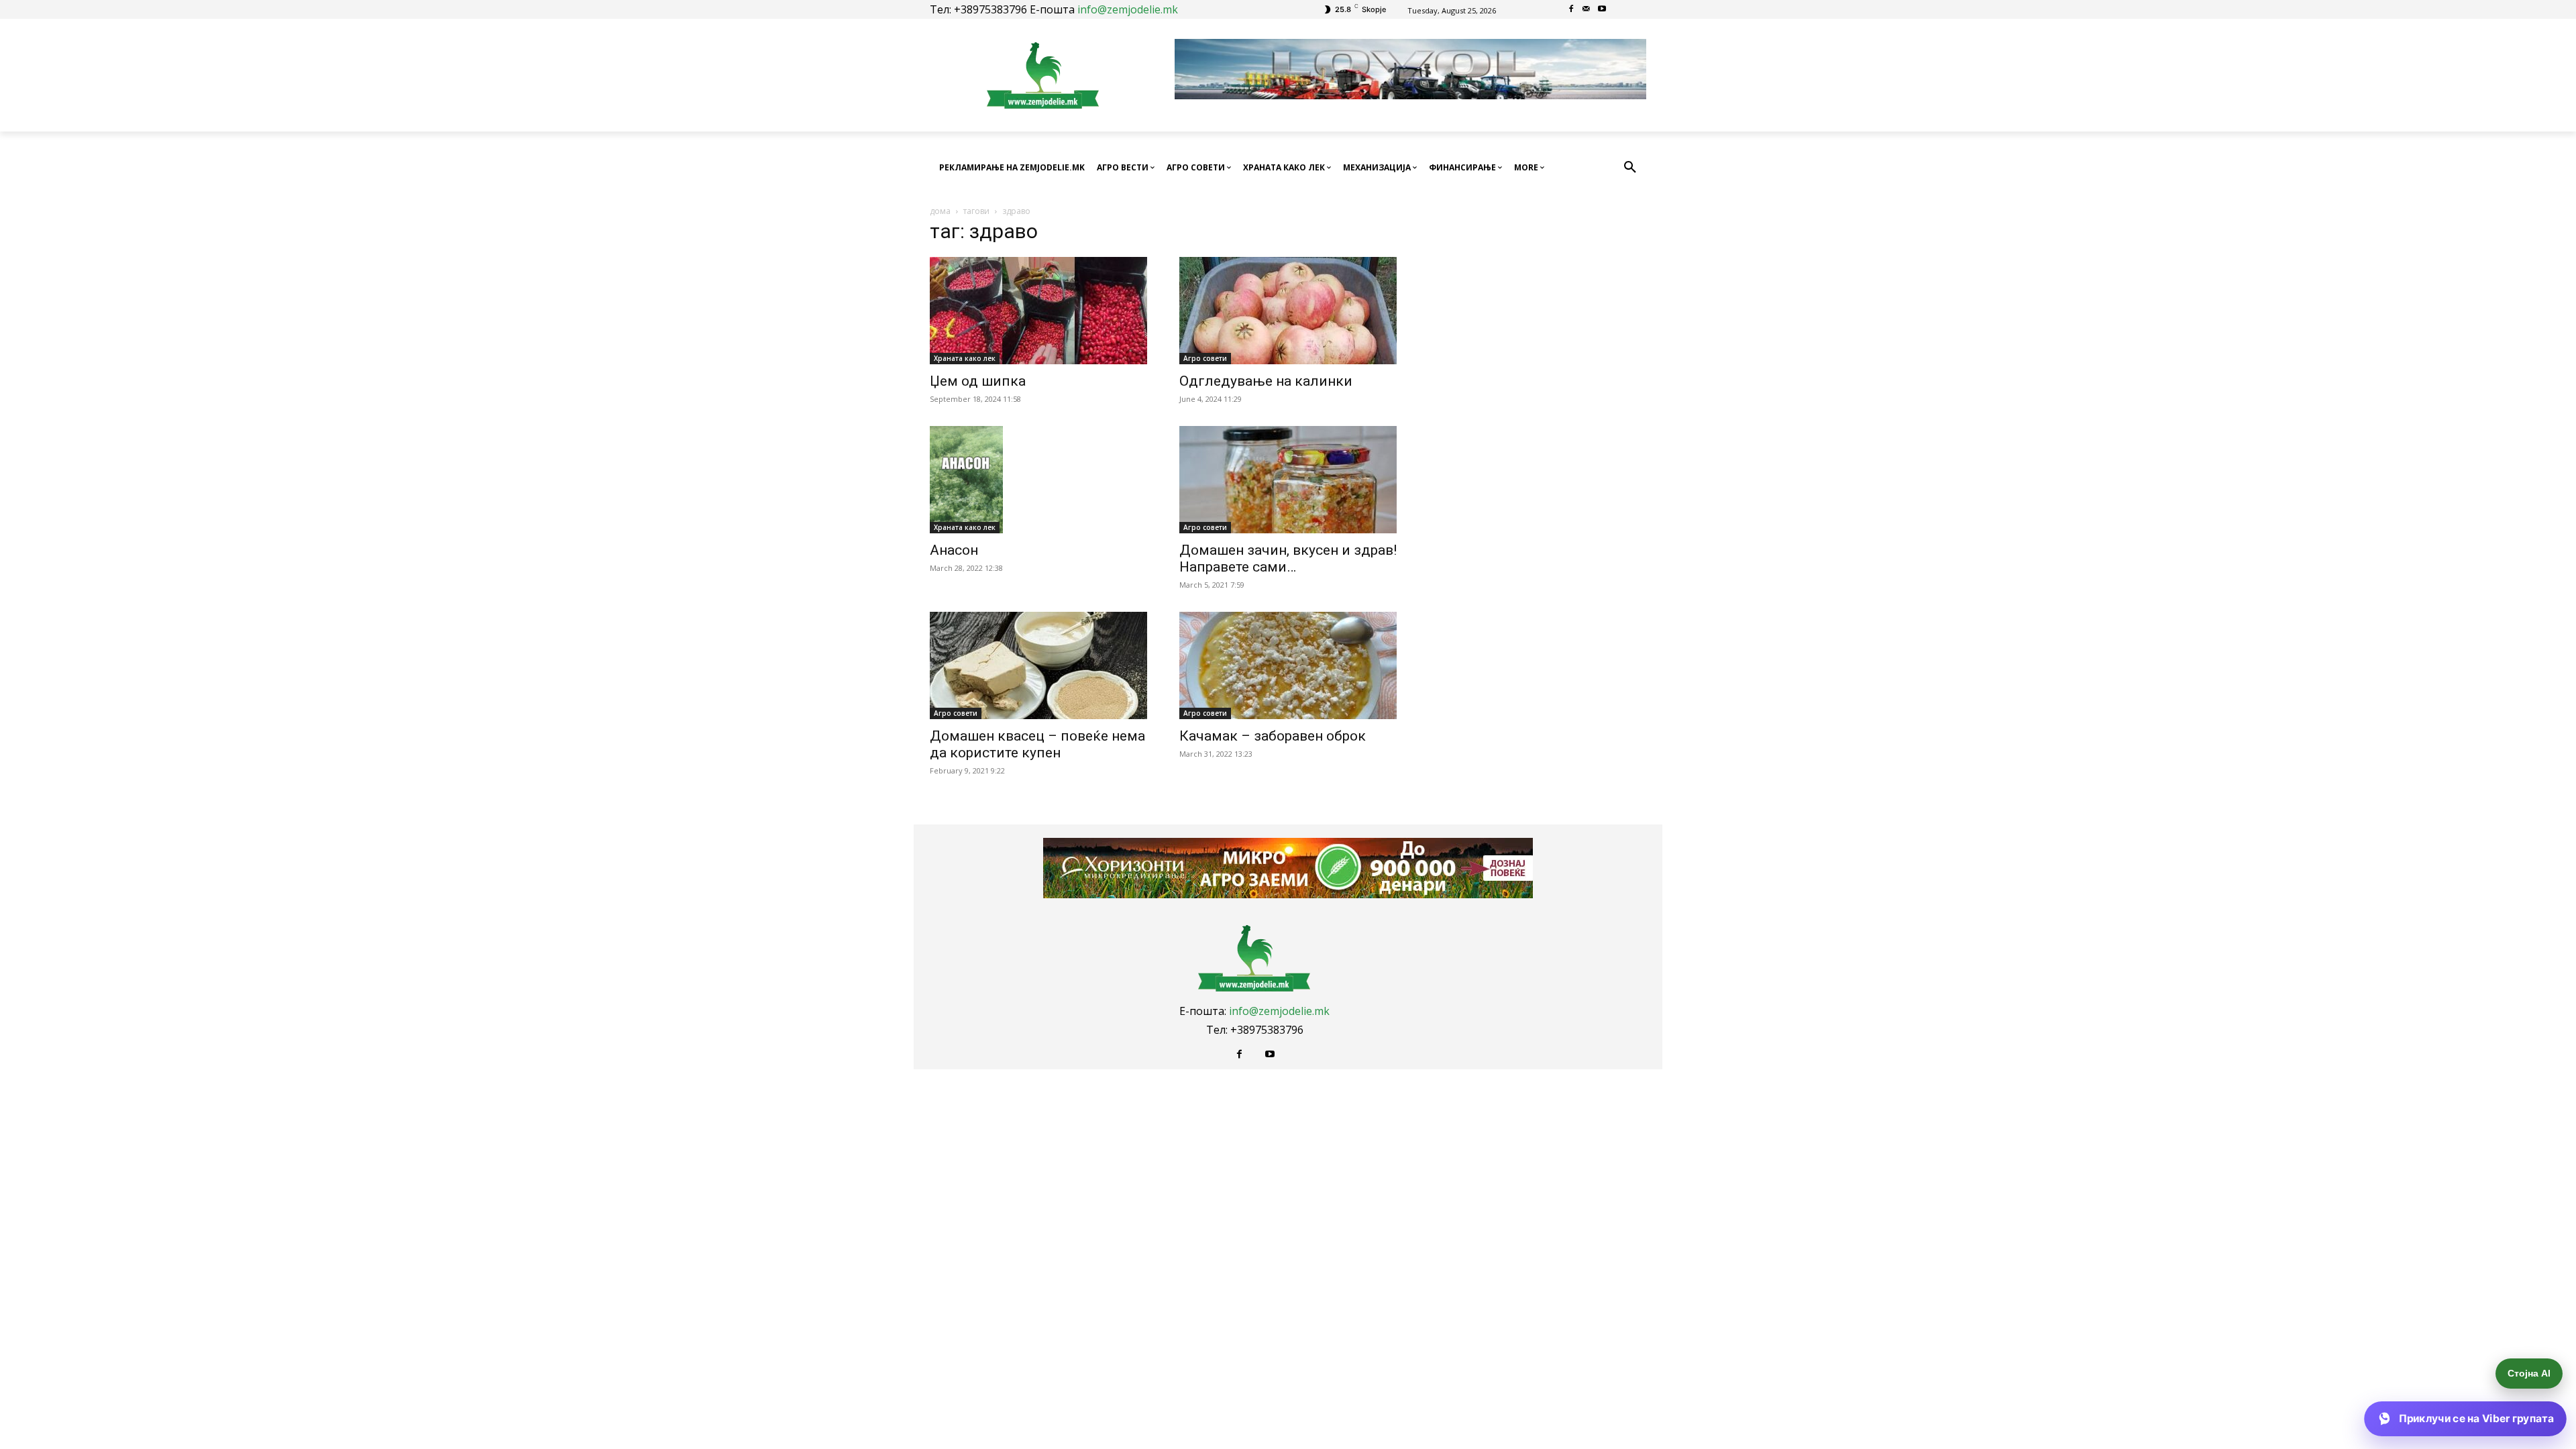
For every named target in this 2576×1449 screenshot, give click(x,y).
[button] (1630, 168)
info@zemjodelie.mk (1128, 9)
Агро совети (1205, 358)
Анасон (954, 550)
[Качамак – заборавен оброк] (1288, 665)
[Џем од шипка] (1038, 311)
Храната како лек (965, 358)
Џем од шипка (978, 381)
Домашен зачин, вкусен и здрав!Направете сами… (1288, 558)
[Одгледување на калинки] (1288, 311)
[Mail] (1587, 10)
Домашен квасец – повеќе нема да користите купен (1037, 744)
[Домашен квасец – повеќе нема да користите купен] (1038, 665)
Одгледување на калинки (1266, 381)
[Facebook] (1571, 10)
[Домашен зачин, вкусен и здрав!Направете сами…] (1288, 480)
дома (940, 211)
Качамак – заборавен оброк (1273, 736)
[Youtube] (1602, 10)
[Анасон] (1038, 480)
